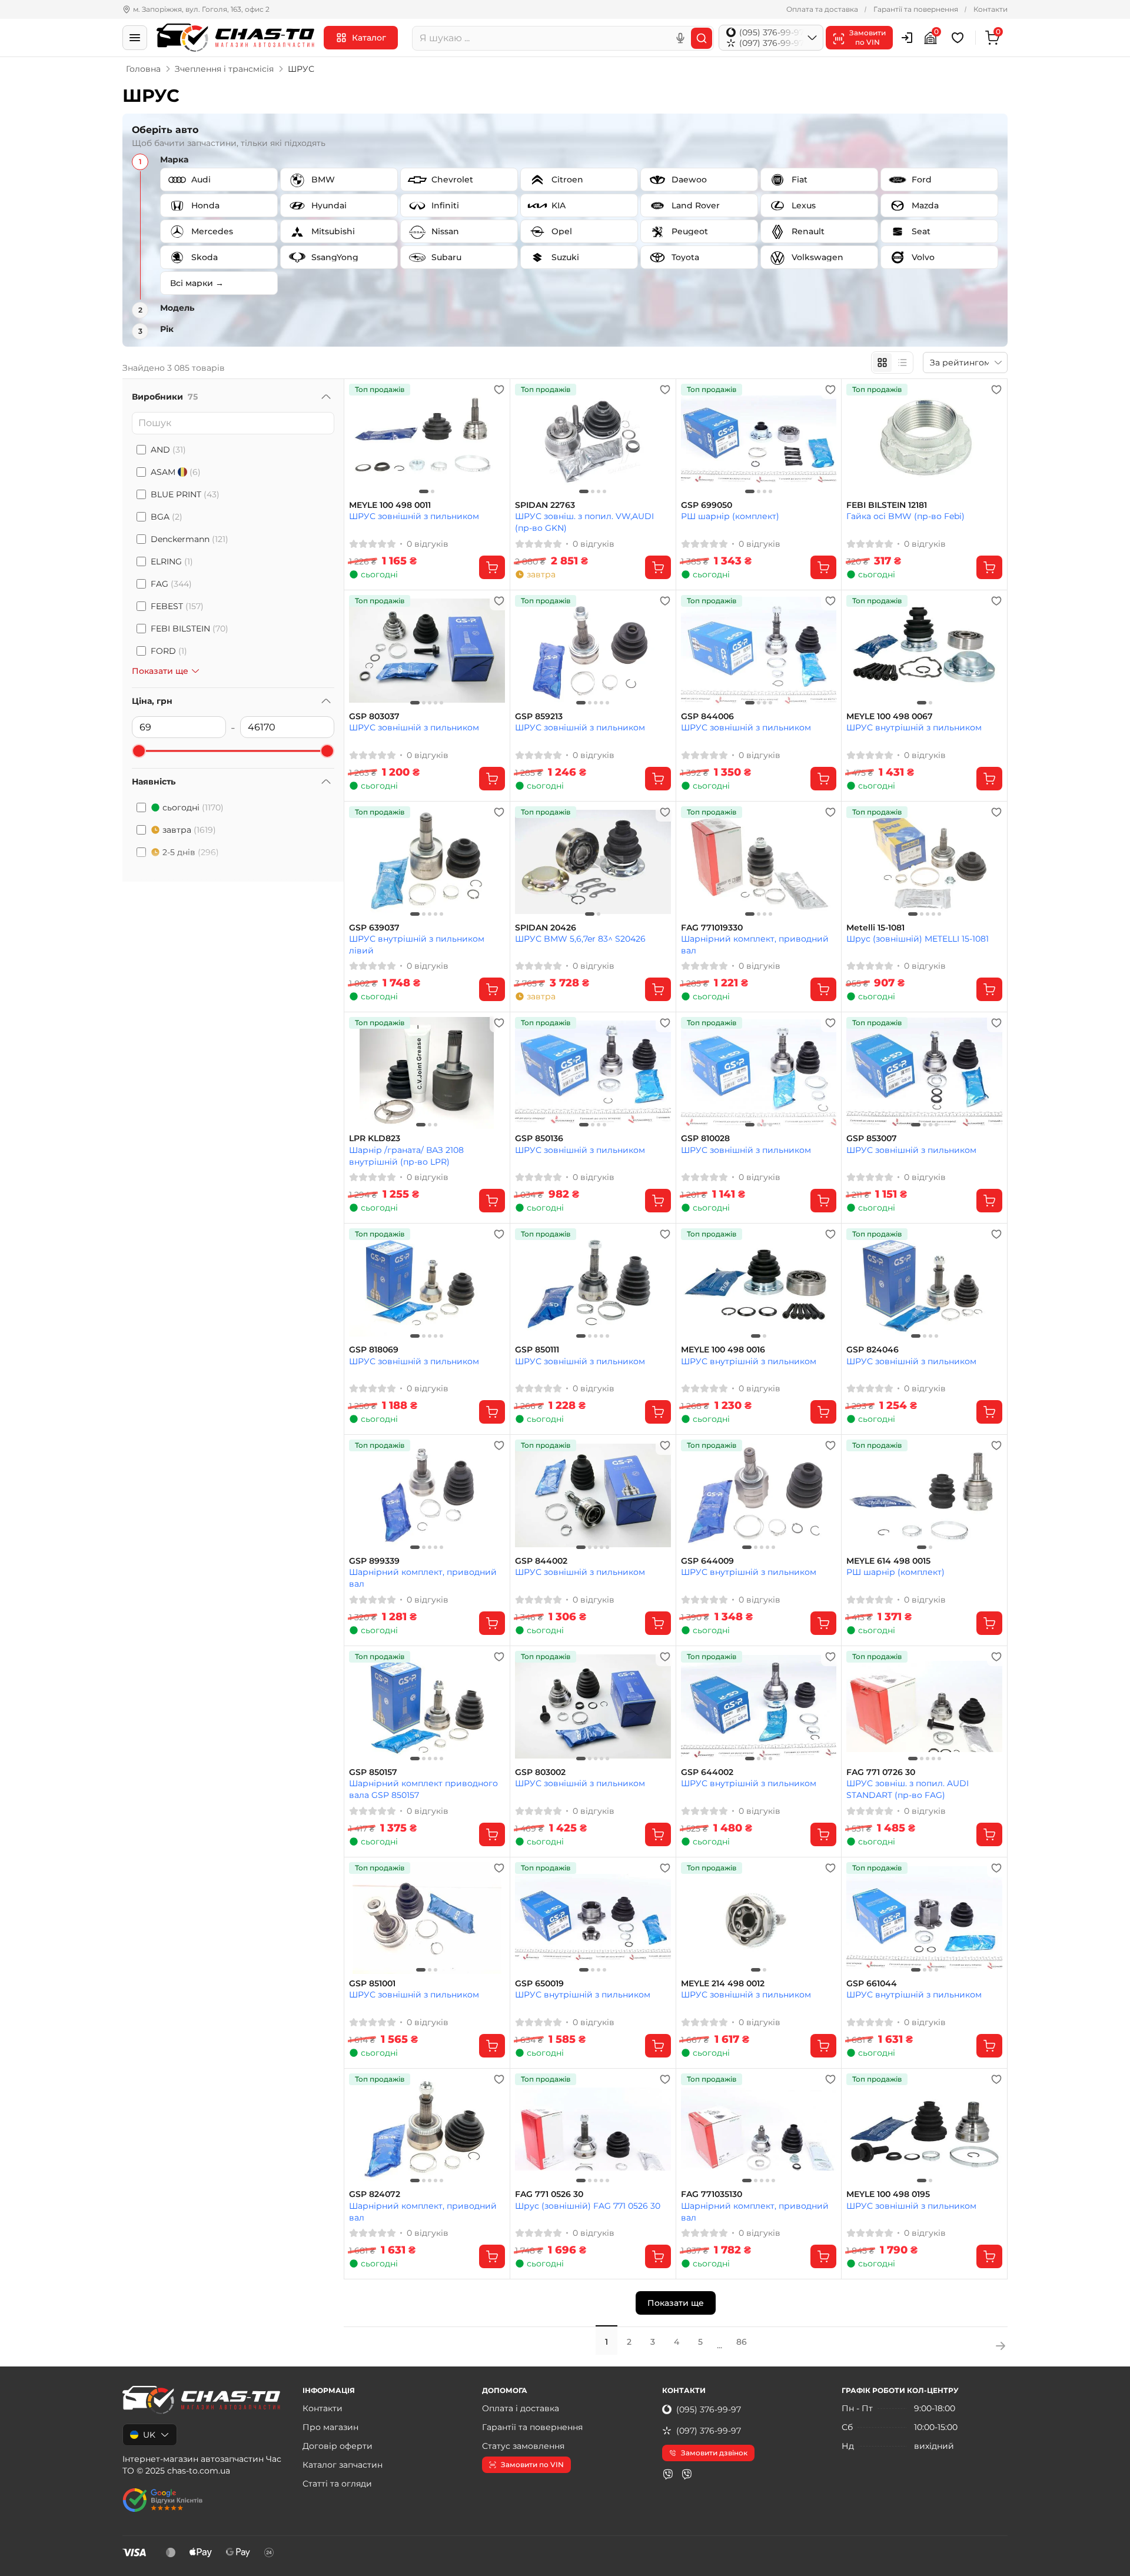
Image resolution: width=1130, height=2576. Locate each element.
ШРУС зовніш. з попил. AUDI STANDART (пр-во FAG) (908, 1789)
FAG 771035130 (712, 2194)
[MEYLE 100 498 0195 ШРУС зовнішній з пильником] (924, 2129)
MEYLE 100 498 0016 (723, 1350)
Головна (143, 69)
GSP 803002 (540, 1772)
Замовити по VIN (532, 2464)
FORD (169, 651)
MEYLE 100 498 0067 (890, 717)
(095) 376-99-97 (709, 2409)
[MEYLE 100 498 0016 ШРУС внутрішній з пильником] (759, 1284)
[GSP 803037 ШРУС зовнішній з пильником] (427, 651)
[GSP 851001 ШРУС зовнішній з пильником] (427, 1918)
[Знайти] (702, 38)
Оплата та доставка (822, 9)
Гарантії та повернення (916, 9)
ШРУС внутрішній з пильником (914, 727)
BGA (167, 517)
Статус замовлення (523, 2446)
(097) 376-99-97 (709, 2431)
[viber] (668, 2474)
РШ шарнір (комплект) (730, 516)
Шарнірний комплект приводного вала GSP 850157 (423, 1789)
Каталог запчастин (343, 2465)
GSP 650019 (539, 1984)
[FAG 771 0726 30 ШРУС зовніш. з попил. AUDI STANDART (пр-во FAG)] (924, 1707)
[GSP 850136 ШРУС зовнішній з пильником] (593, 1073)
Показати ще (676, 2303)
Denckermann (190, 539)
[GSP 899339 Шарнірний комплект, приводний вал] (427, 1495)
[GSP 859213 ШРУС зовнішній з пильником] (593, 651)
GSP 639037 (374, 928)
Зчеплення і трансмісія (224, 69)
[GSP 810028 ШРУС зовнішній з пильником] (759, 1073)
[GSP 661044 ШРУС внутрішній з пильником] (924, 1918)
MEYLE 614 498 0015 (888, 1561)
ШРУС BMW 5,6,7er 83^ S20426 (580, 939)
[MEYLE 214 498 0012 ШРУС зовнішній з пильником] (759, 1918)
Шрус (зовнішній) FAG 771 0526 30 (588, 2206)
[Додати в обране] (499, 390)
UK (149, 2435)
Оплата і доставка (521, 2408)
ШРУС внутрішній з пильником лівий (417, 944)
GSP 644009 (707, 1561)
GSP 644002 (707, 1772)
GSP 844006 (707, 717)
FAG (171, 584)
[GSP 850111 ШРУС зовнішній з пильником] (593, 1284)
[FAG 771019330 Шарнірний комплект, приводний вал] (759, 862)
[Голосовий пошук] (680, 38)
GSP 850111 (537, 1350)
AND (168, 450)
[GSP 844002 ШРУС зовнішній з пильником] (593, 1495)
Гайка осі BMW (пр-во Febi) (905, 516)
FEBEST (177, 606)
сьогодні (193, 807)
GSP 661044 (872, 1984)
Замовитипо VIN (868, 37)
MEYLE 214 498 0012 (723, 1984)
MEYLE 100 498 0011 (390, 505)
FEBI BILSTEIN (190, 629)
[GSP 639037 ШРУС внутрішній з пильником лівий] (427, 862)
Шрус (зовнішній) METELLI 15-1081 (918, 939)
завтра (189, 830)
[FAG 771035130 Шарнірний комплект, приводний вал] (759, 2129)
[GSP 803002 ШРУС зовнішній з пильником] (593, 1707)
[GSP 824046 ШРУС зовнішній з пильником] (924, 1284)
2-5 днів (191, 852)
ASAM (176, 472)
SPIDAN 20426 (546, 928)
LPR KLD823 (375, 1139)
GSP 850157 (373, 1772)
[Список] (902, 363)
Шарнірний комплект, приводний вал (755, 944)
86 (742, 2342)
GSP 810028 (705, 1139)
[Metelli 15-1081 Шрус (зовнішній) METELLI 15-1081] (924, 862)
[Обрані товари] (959, 38)
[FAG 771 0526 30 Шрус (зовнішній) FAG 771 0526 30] (593, 2129)
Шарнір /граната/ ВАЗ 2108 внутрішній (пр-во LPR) (406, 1156)
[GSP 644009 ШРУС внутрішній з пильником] (759, 1495)
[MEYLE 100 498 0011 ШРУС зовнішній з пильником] (427, 440)
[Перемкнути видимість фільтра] (326, 397)
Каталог (369, 38)
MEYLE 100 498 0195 (888, 2194)
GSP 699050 (707, 505)
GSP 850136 (539, 1139)
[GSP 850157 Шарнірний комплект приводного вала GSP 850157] (427, 1707)
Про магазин (330, 2427)
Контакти (991, 9)
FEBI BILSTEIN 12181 (887, 505)
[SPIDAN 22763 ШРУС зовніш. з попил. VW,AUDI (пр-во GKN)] (593, 440)
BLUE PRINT (185, 494)
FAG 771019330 (712, 928)
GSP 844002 (541, 1561)
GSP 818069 (374, 1350)
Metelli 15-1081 (875, 928)
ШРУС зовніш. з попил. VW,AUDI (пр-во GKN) (584, 522)
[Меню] (135, 38)
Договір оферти (338, 2446)
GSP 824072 (375, 2194)
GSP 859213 (539, 717)
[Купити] (492, 567)
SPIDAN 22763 (545, 505)
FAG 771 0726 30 (881, 1772)
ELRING (172, 561)
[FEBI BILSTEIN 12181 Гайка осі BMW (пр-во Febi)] (924, 440)
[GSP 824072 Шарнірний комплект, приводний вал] (427, 2129)
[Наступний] (493, 440)
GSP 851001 (372, 1984)
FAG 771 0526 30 (549, 2194)
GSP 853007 (872, 1139)
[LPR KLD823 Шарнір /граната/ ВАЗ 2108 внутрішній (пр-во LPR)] (427, 1073)
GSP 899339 (374, 1561)
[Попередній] (361, 440)
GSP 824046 (873, 1350)
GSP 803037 (374, 717)
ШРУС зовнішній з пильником (414, 516)
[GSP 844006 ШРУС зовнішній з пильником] (759, 651)
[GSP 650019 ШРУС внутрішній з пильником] (593, 1918)
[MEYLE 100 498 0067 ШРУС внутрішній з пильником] (924, 651)
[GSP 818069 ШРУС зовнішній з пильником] (427, 1284)
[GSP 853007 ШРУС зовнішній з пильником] (924, 1073)
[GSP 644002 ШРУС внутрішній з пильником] (759, 1707)
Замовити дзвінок (714, 2453)
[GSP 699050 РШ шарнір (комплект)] (759, 440)
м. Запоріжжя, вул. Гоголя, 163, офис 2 (201, 9)
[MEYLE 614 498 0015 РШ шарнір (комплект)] (924, 1495)
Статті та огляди (337, 2484)
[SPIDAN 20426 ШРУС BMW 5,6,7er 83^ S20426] (593, 862)
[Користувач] (907, 38)
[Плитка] (882, 363)
